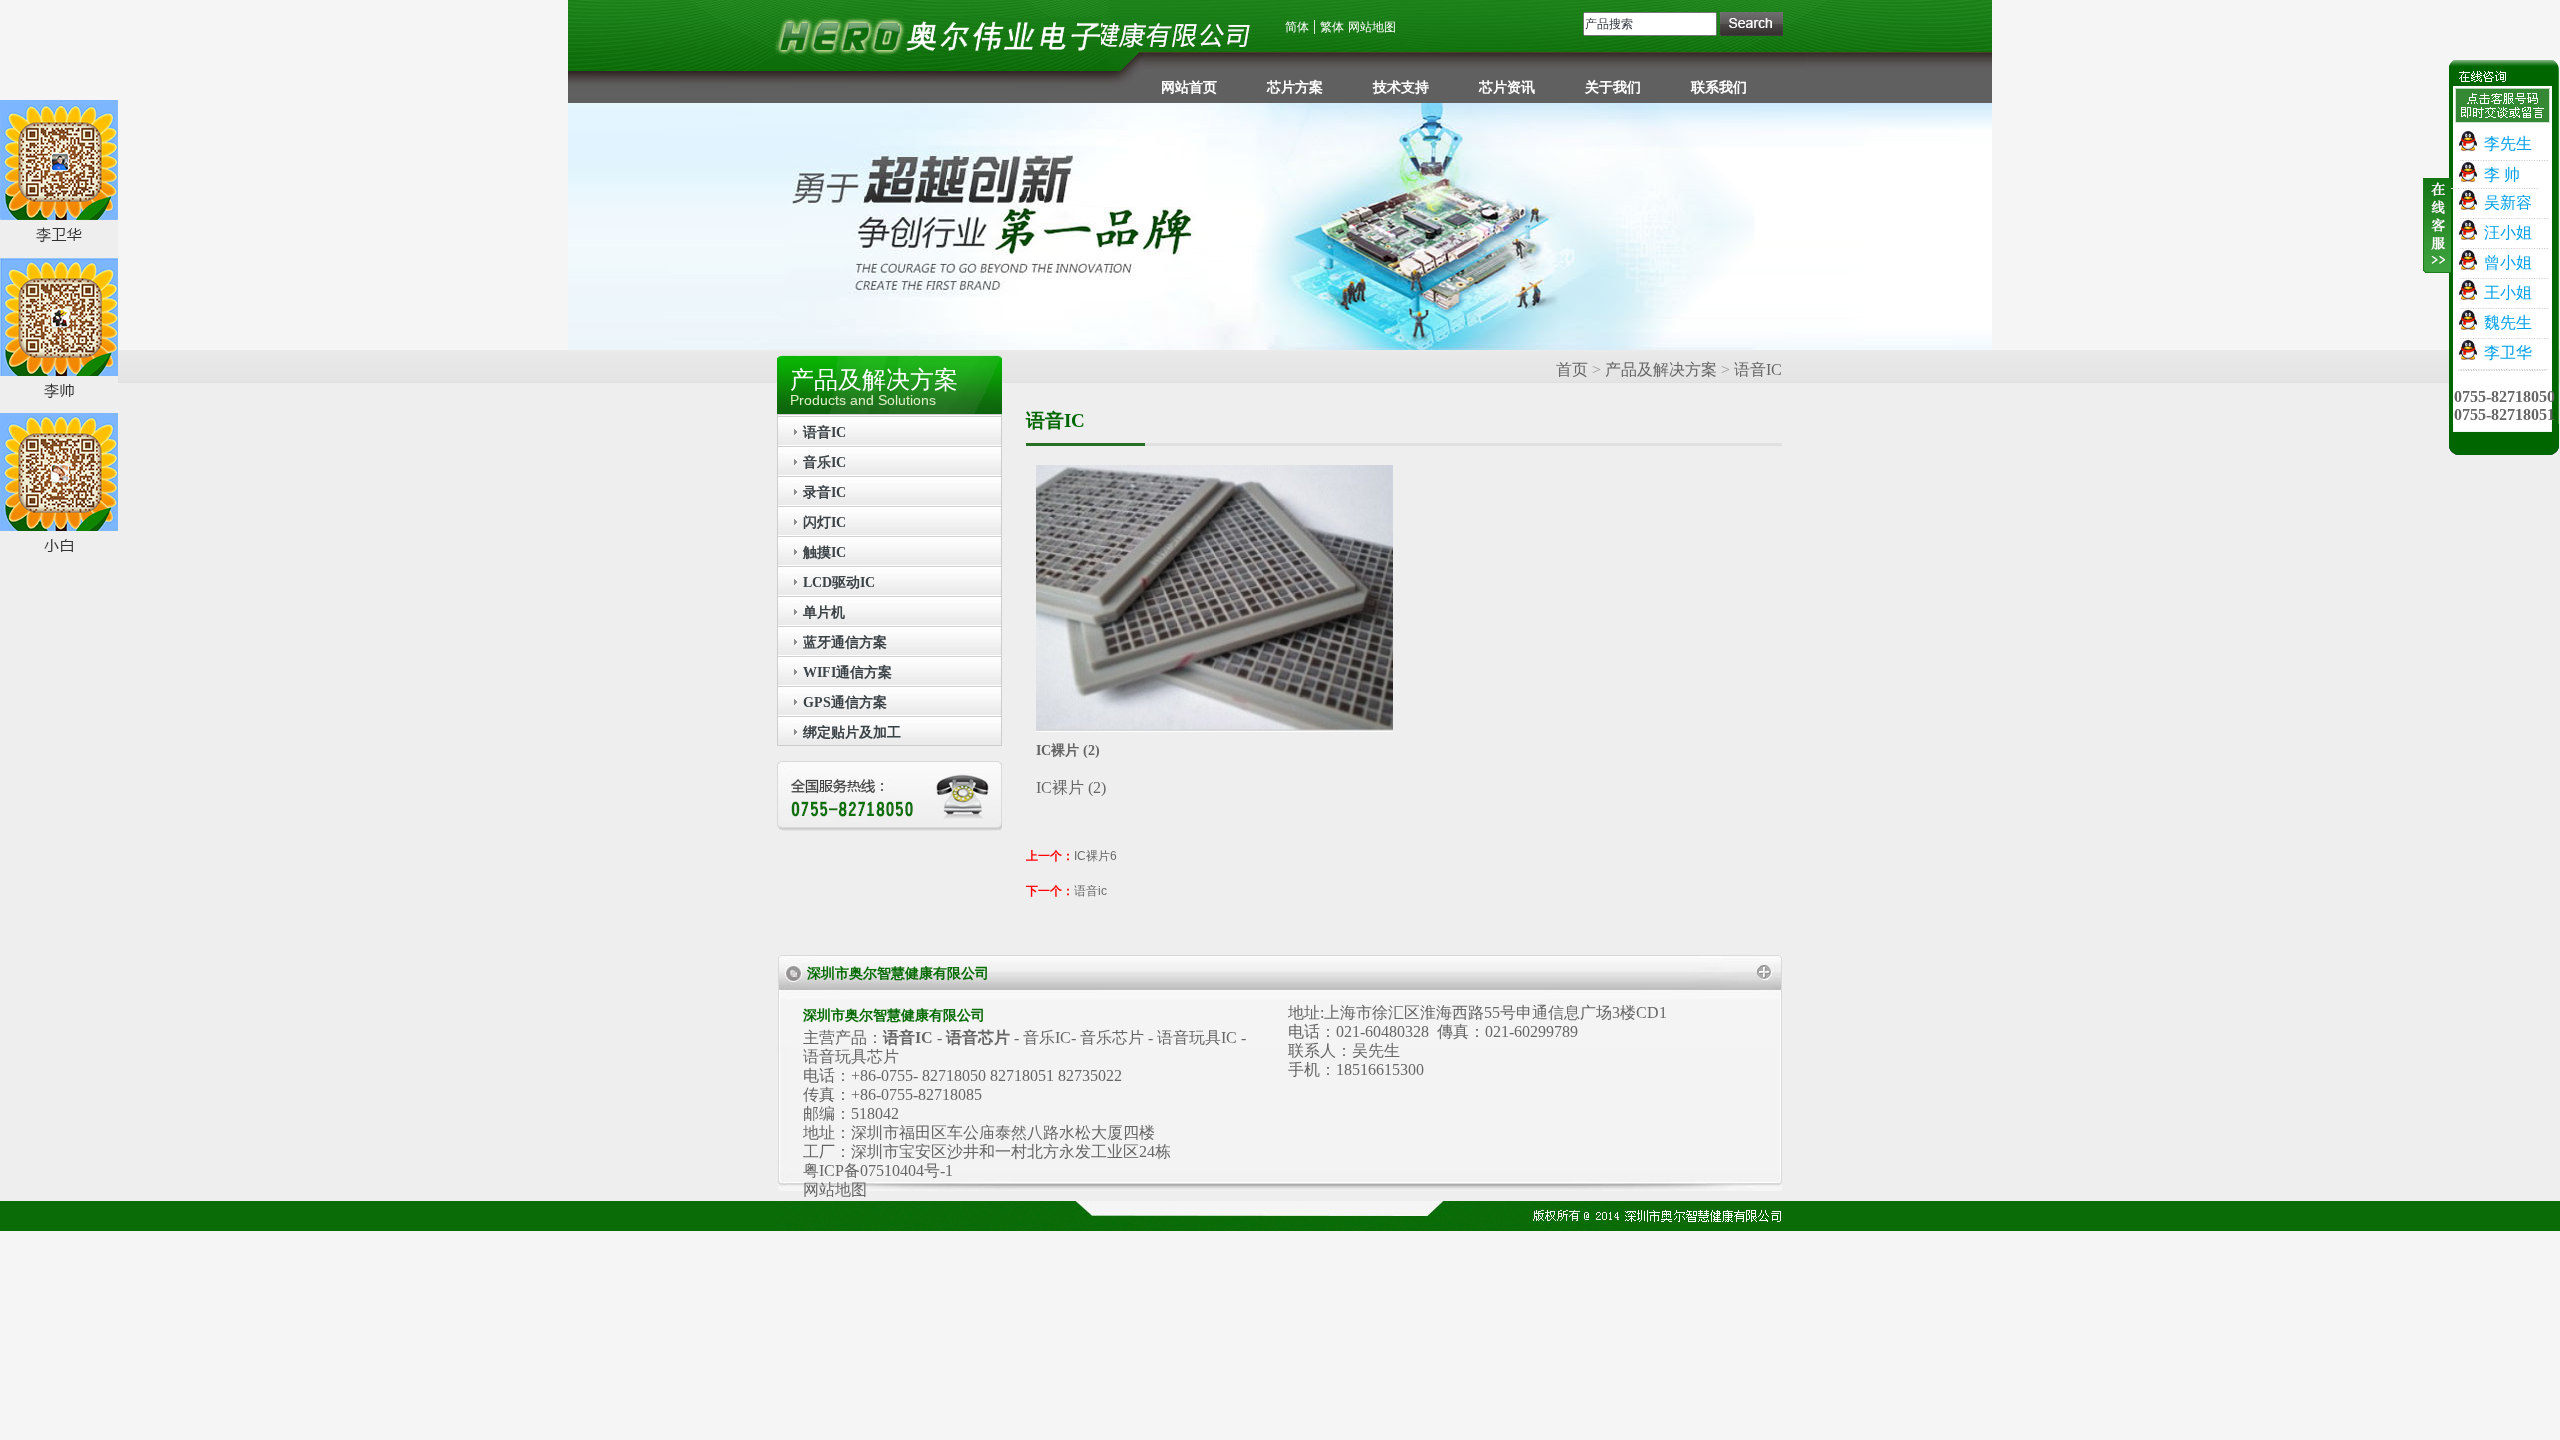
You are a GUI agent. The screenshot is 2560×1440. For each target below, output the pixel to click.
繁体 (1332, 27)
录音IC (824, 492)
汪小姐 (2506, 232)
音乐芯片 (1112, 1037)
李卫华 (2506, 352)
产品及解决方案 (1661, 369)
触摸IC (824, 552)
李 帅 (2500, 174)
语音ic (1090, 891)
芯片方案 (1295, 87)
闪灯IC (824, 522)
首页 (1572, 369)
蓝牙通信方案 (845, 642)
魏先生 (2506, 322)
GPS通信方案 (845, 702)
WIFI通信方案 (847, 672)
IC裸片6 (1095, 856)
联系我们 (1719, 87)
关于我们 (1613, 87)
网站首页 (1189, 87)
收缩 (2437, 237)
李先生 (2506, 143)
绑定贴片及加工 (852, 732)
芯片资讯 (1507, 87)
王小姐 (2506, 292)
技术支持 (1401, 87)
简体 (1297, 27)
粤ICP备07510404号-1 (878, 1170)
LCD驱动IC (839, 582)
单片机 (824, 612)
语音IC (824, 432)
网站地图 (1372, 27)
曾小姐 (2506, 262)
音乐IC (824, 462)
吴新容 (2506, 202)
